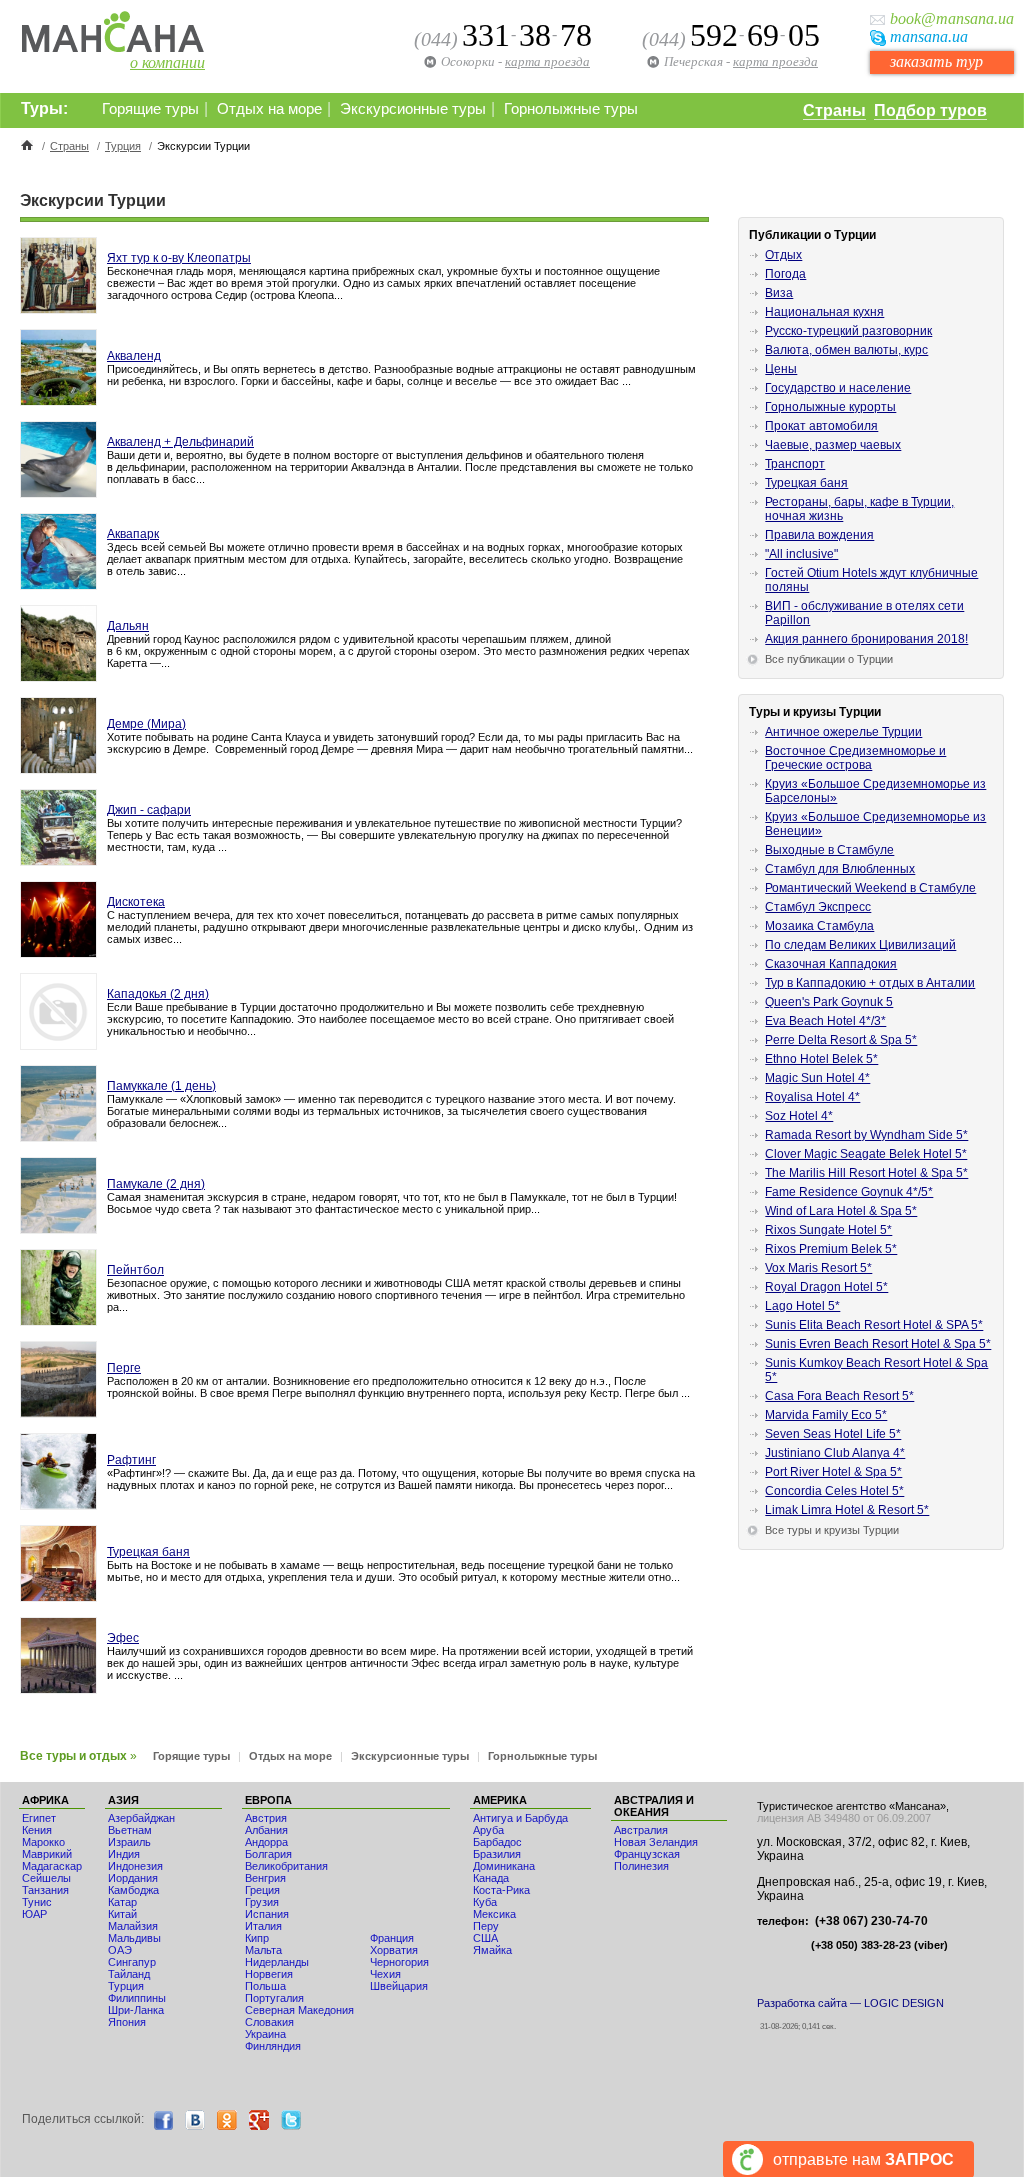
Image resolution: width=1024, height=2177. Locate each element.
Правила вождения (819, 535)
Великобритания (286, 1866)
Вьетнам (130, 1830)
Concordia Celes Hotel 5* (834, 1491)
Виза (779, 293)
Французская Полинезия (647, 1860)
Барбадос (497, 1842)
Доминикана (504, 1866)
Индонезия (135, 1866)
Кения (37, 1830)
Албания (266, 1830)
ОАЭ (120, 1950)
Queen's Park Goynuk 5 (829, 1002)
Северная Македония (299, 2010)
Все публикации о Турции (829, 659)
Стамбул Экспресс (818, 907)
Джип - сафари (149, 810)
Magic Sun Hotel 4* (817, 1078)
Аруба (488, 1830)
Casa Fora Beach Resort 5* (839, 1396)
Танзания (45, 1890)
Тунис (37, 1902)
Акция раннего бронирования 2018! (866, 639)
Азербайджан (141, 1818)
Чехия (385, 1974)
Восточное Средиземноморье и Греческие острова (855, 758)
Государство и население (838, 388)
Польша (265, 1986)
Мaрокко (43, 1842)
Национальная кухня (824, 312)
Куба (485, 1902)
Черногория (399, 1962)
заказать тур (936, 61)
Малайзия (133, 1926)
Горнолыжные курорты (830, 407)
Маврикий (47, 1854)
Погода (785, 274)
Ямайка (492, 1950)
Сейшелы (46, 1878)
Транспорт (795, 464)
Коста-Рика (501, 1890)
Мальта (263, 1950)
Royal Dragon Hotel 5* (826, 1287)
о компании (167, 62)
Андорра (266, 1842)
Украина (265, 2034)
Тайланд (129, 1974)
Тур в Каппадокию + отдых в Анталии (870, 983)
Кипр (257, 1938)
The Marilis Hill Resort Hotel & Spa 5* (866, 1173)
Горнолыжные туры (571, 109)
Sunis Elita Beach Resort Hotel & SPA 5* (874, 1325)
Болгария (268, 1854)
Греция (262, 1890)
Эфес (123, 1638)
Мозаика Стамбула (819, 926)
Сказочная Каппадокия (831, 964)
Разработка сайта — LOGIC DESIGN (850, 2003)
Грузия (262, 1902)
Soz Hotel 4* (799, 1116)
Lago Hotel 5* (802, 1306)
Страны (834, 110)
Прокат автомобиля (821, 426)
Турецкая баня (148, 1552)
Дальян (128, 626)
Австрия (266, 1818)
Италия (263, 1926)
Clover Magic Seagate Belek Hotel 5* (866, 1154)
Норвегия (269, 1974)
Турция (123, 146)
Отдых (783, 255)
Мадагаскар (52, 1866)
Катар (122, 1902)
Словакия (269, 2022)
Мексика (494, 1914)
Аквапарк (133, 534)
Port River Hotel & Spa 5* (833, 1472)
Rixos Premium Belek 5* (831, 1249)
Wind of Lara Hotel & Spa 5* (841, 1211)
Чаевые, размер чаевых (833, 445)
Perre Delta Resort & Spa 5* (841, 1040)
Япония (127, 2022)
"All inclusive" (801, 554)
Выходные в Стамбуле (829, 850)
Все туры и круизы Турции (832, 1530)
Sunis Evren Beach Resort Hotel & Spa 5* (878, 1344)
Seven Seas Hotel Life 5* (833, 1434)
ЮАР (34, 1914)
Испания (267, 1914)
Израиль (129, 1842)
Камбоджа (133, 1890)
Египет (39, 1818)
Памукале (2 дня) (156, 1184)
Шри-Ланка (136, 2010)
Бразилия (497, 1854)
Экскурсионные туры (413, 109)
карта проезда (775, 61)
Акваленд (134, 356)
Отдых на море (269, 109)
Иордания (133, 1878)
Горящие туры (150, 109)
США (485, 1938)
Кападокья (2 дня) (158, 994)
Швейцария (399, 1986)
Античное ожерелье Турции (843, 732)
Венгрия (265, 1878)
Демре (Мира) (146, 724)
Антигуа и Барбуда (520, 1818)
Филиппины (137, 1998)
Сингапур (132, 1962)
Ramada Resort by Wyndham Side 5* (866, 1135)
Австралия (641, 1830)
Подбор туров (930, 110)
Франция (392, 1938)
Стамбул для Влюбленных (840, 869)
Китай (122, 1914)
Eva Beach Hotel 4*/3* (825, 1021)
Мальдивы (134, 1938)
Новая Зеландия (656, 1842)
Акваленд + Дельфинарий (180, 442)
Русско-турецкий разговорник (848, 331)
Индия (124, 1854)
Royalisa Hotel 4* (812, 1097)
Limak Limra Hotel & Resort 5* (847, 1510)
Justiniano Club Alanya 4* (835, 1453)
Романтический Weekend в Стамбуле (870, 888)
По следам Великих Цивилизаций (860, 945)
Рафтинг (131, 1460)
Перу (486, 1926)
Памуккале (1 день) (161, 1086)
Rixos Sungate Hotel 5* (828, 1230)
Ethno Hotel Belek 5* (821, 1059)
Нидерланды (277, 1962)
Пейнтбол (135, 1270)
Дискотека (136, 902)
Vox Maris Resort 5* (818, 1268)
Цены (781, 369)
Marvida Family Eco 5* (826, 1415)
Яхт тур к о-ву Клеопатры (179, 258)
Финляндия (273, 2046)
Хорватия (394, 1950)
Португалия (274, 1998)
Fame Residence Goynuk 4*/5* (849, 1192)
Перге (124, 1368)
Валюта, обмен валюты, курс (846, 350)
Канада (491, 1878)
